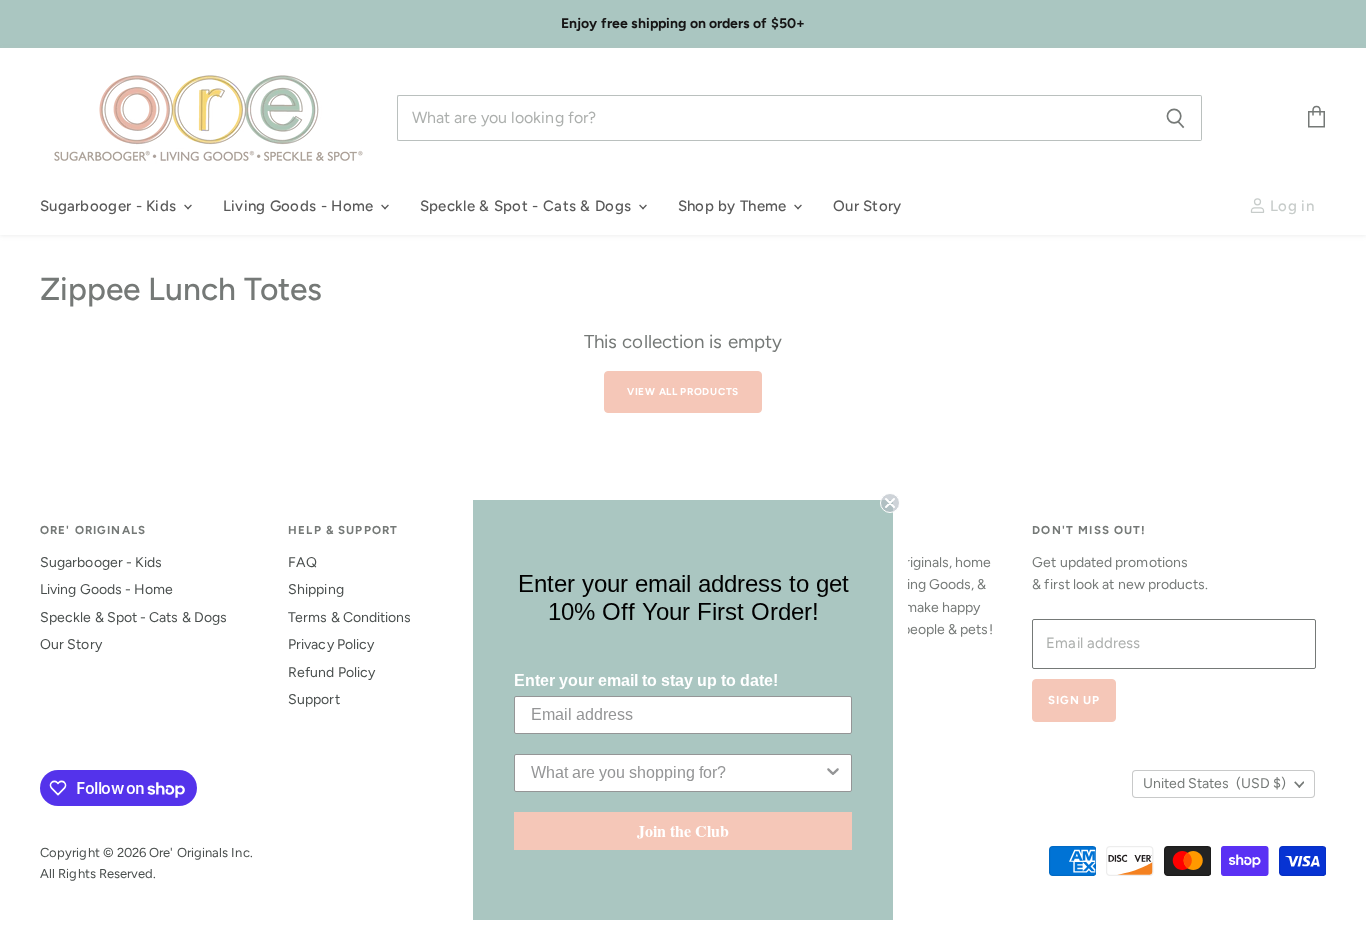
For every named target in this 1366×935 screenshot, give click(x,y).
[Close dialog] (890, 503)
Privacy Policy (331, 644)
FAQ (302, 562)
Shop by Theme (734, 206)
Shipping (316, 589)
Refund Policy (331, 672)
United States (1214, 783)
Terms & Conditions (349, 617)
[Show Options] (833, 773)
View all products (683, 391)
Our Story (867, 206)
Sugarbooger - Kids (110, 206)
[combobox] (677, 773)
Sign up (1074, 700)
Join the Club (683, 830)
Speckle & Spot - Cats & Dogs (528, 206)
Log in (1290, 206)
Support (314, 699)
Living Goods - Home (300, 206)
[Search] (1175, 118)
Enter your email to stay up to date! (646, 680)
